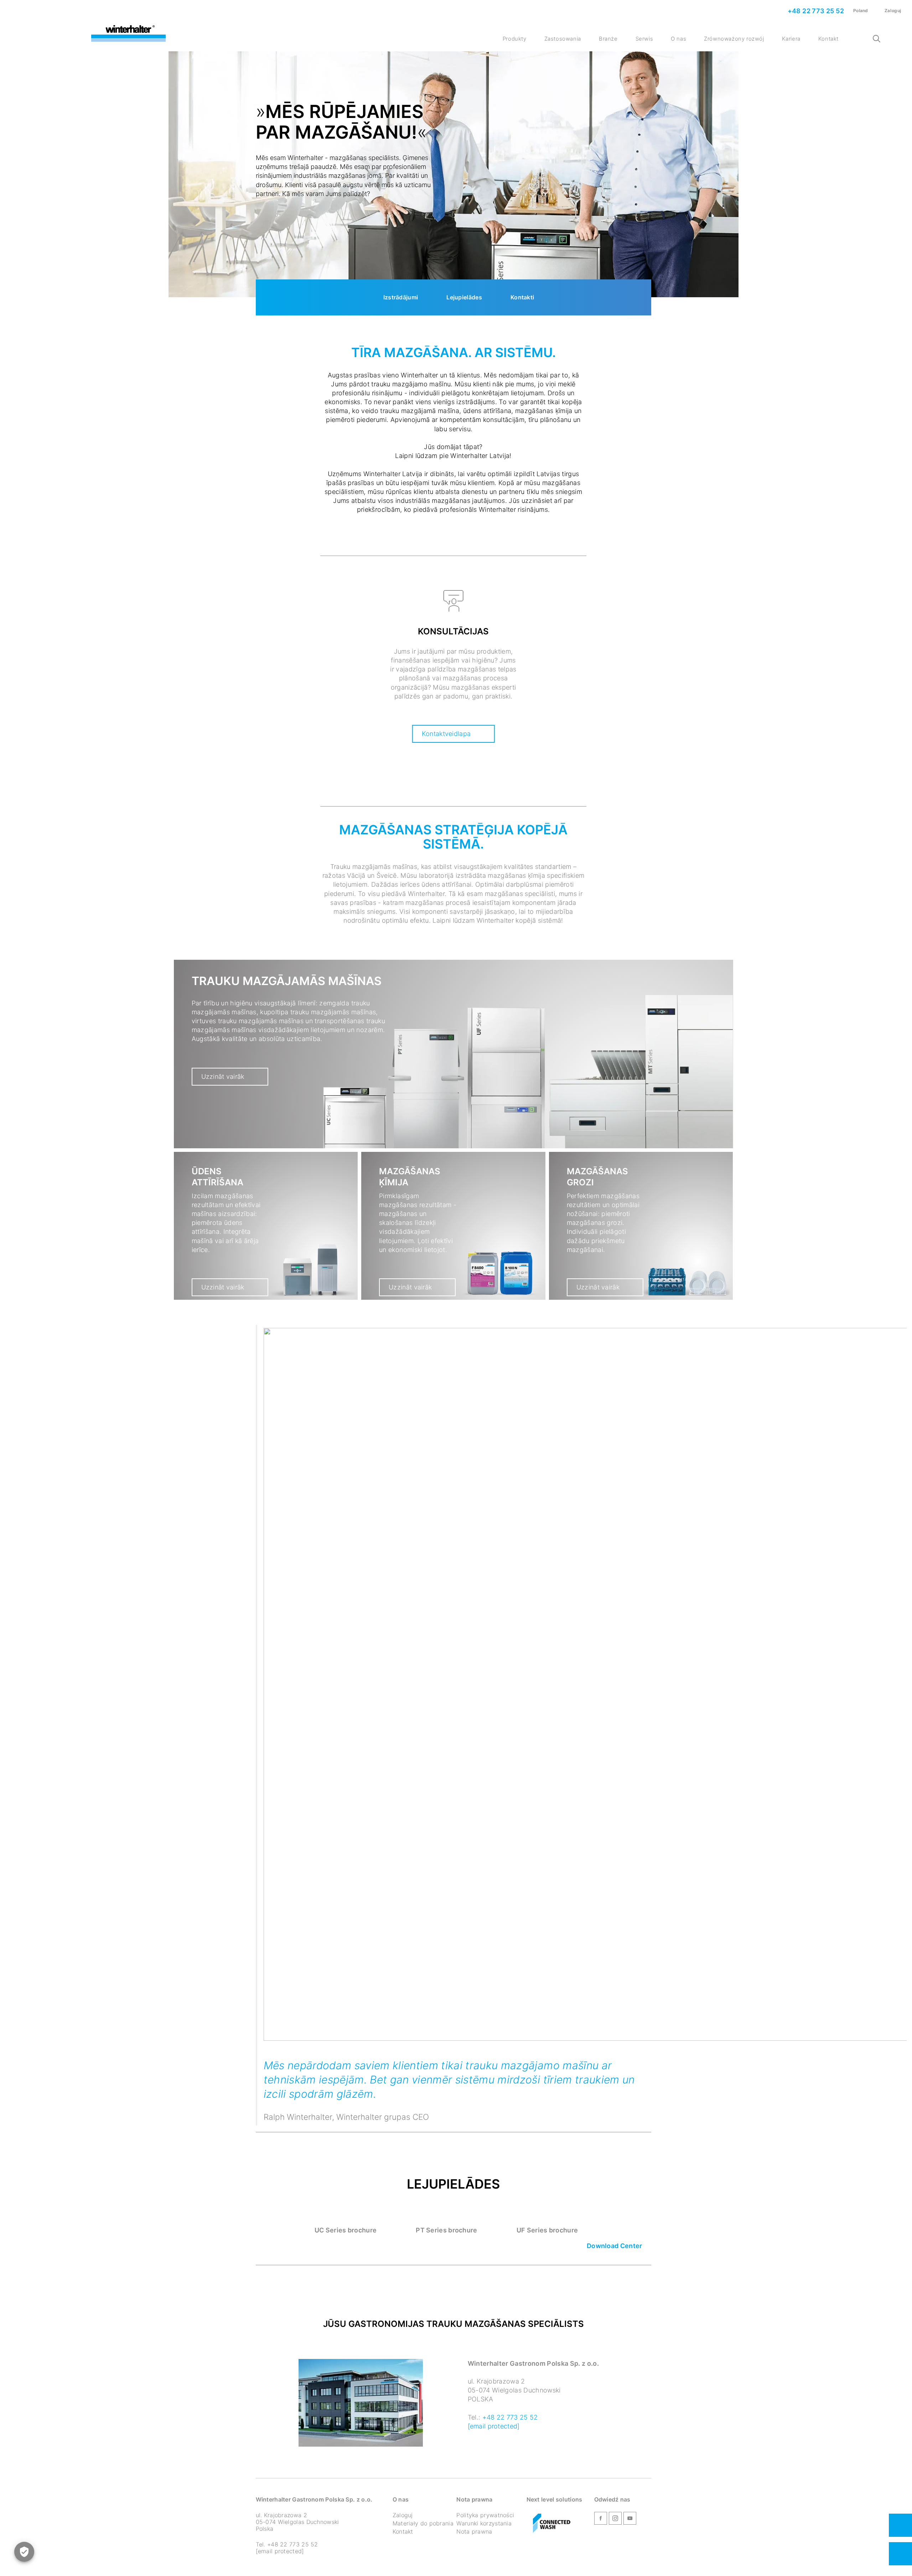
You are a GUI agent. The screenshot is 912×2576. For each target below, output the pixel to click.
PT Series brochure (446, 2230)
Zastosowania (563, 39)
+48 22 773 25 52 (815, 11)
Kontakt (828, 39)
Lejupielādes (464, 297)
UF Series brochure (547, 2230)
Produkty (515, 39)
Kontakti (522, 297)
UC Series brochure (346, 2230)
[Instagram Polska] (615, 2520)
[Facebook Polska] (601, 2520)
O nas (678, 39)
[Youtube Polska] (630, 2520)
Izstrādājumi (401, 297)
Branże (608, 39)
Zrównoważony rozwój (734, 39)
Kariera (791, 39)
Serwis (644, 39)
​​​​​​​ (552, 2524)
